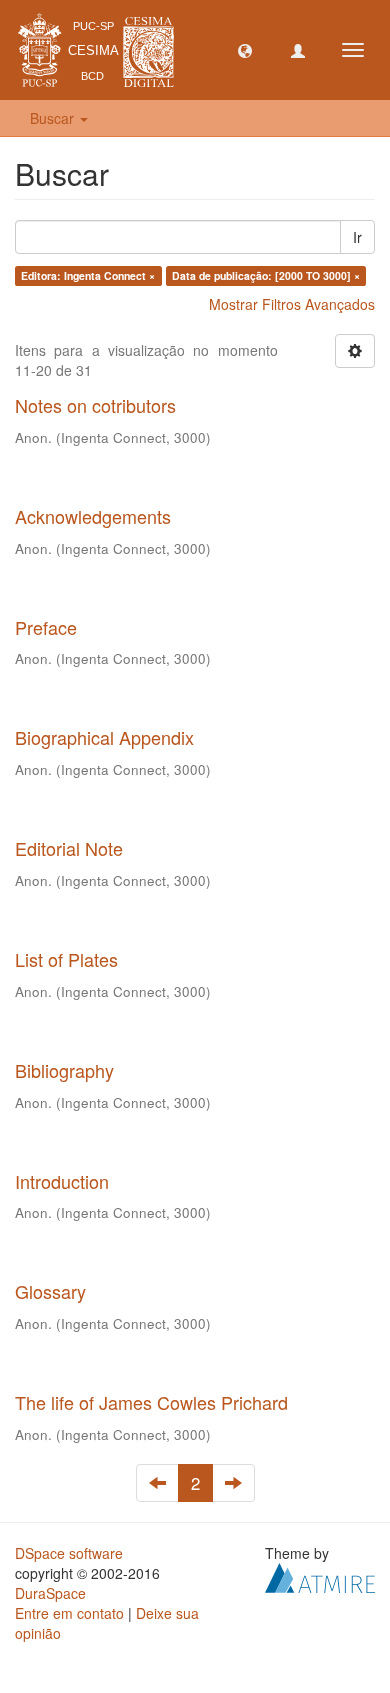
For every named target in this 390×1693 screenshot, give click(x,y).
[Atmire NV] (320, 1576)
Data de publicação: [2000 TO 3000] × (266, 275)
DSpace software (69, 1553)
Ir (357, 237)
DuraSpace (50, 1593)
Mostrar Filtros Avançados (292, 304)
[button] (245, 50)
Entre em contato (69, 1613)
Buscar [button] (54, 118)
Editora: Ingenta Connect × (88, 275)
